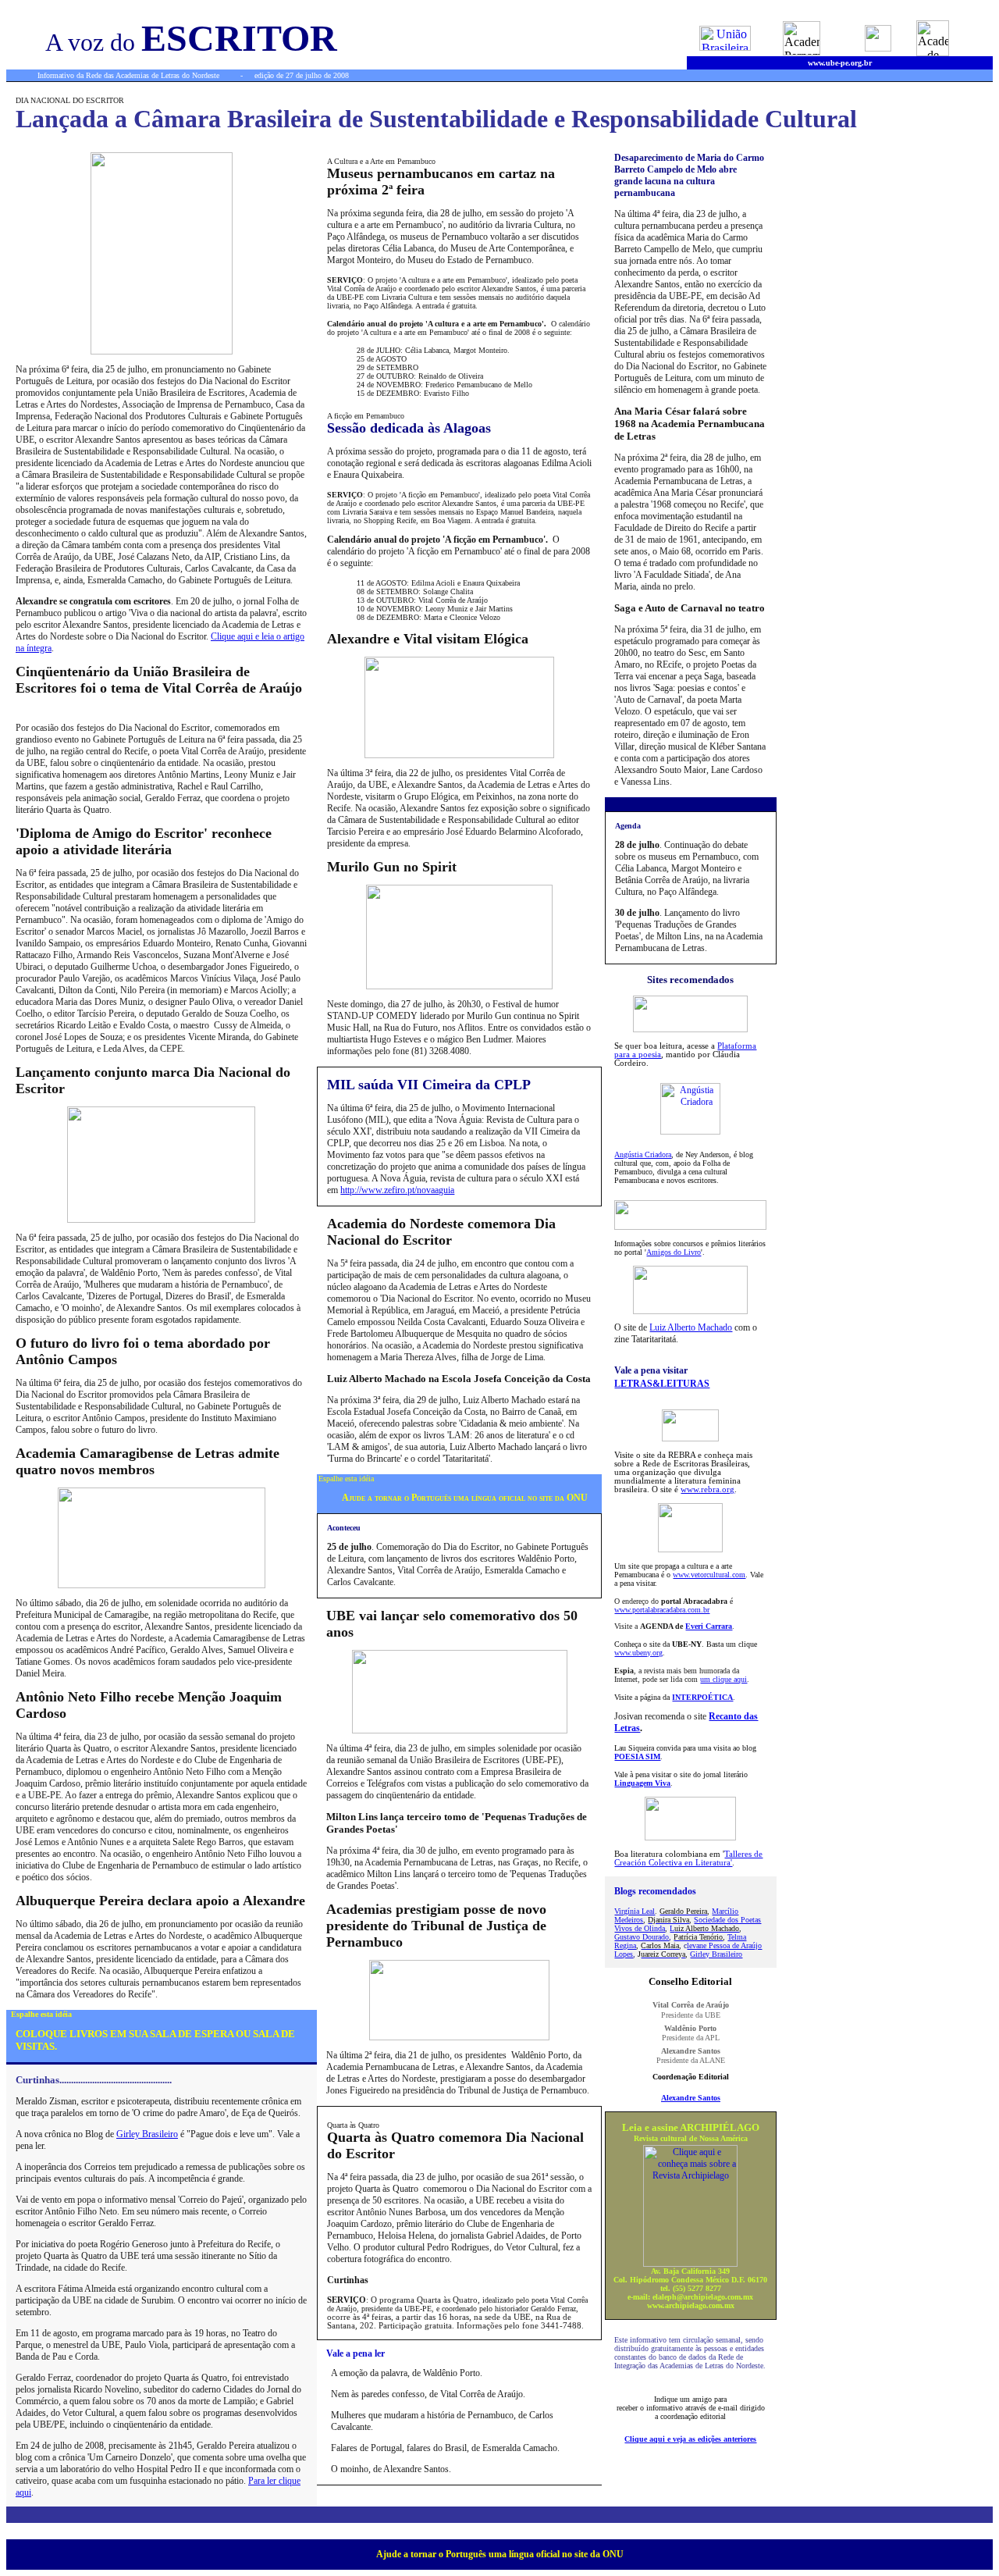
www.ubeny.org (638, 1653)
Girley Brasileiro (147, 2134)
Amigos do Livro (674, 1252)
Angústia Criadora (643, 1154)
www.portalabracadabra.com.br (662, 1610)
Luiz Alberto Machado (691, 1327)
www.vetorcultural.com (709, 1575)
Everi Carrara (709, 1626)
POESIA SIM (637, 1757)
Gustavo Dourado (642, 1937)
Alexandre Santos (691, 2098)
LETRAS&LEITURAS (662, 1384)
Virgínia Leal (635, 1911)
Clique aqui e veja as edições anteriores (690, 2439)
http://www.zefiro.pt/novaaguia (397, 1190)
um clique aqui (723, 1679)
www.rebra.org (707, 1489)
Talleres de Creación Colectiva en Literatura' (688, 1858)
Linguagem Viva (642, 1783)
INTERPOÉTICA (702, 1697)
